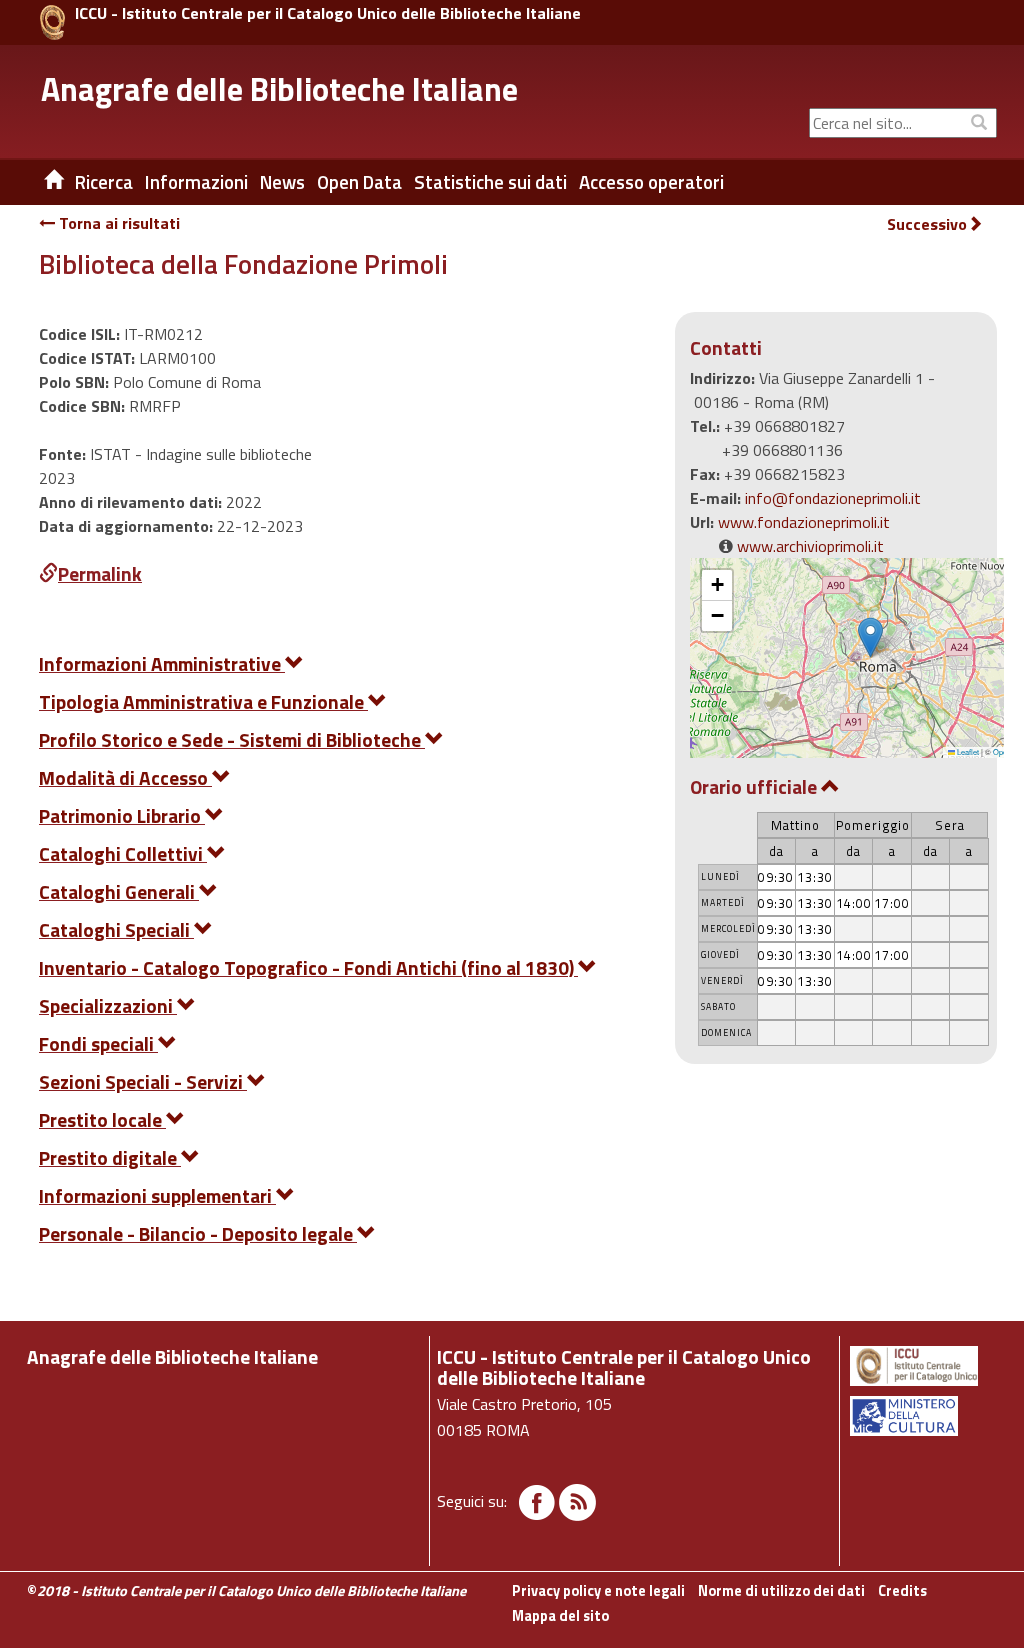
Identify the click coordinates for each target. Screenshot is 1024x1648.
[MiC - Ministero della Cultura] (922, 1416)
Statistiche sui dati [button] (490, 182)
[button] (870, 637)
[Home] (39, 182)
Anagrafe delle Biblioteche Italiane (279, 89)
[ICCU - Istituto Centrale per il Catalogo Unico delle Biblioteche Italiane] (52, 22)
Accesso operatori (651, 182)
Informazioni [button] (196, 182)
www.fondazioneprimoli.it (804, 522)
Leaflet (967, 751)
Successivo (927, 224)
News (282, 182)
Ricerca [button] (104, 182)
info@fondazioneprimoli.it (833, 498)
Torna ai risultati (117, 223)
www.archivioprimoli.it (810, 546)
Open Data (359, 182)
